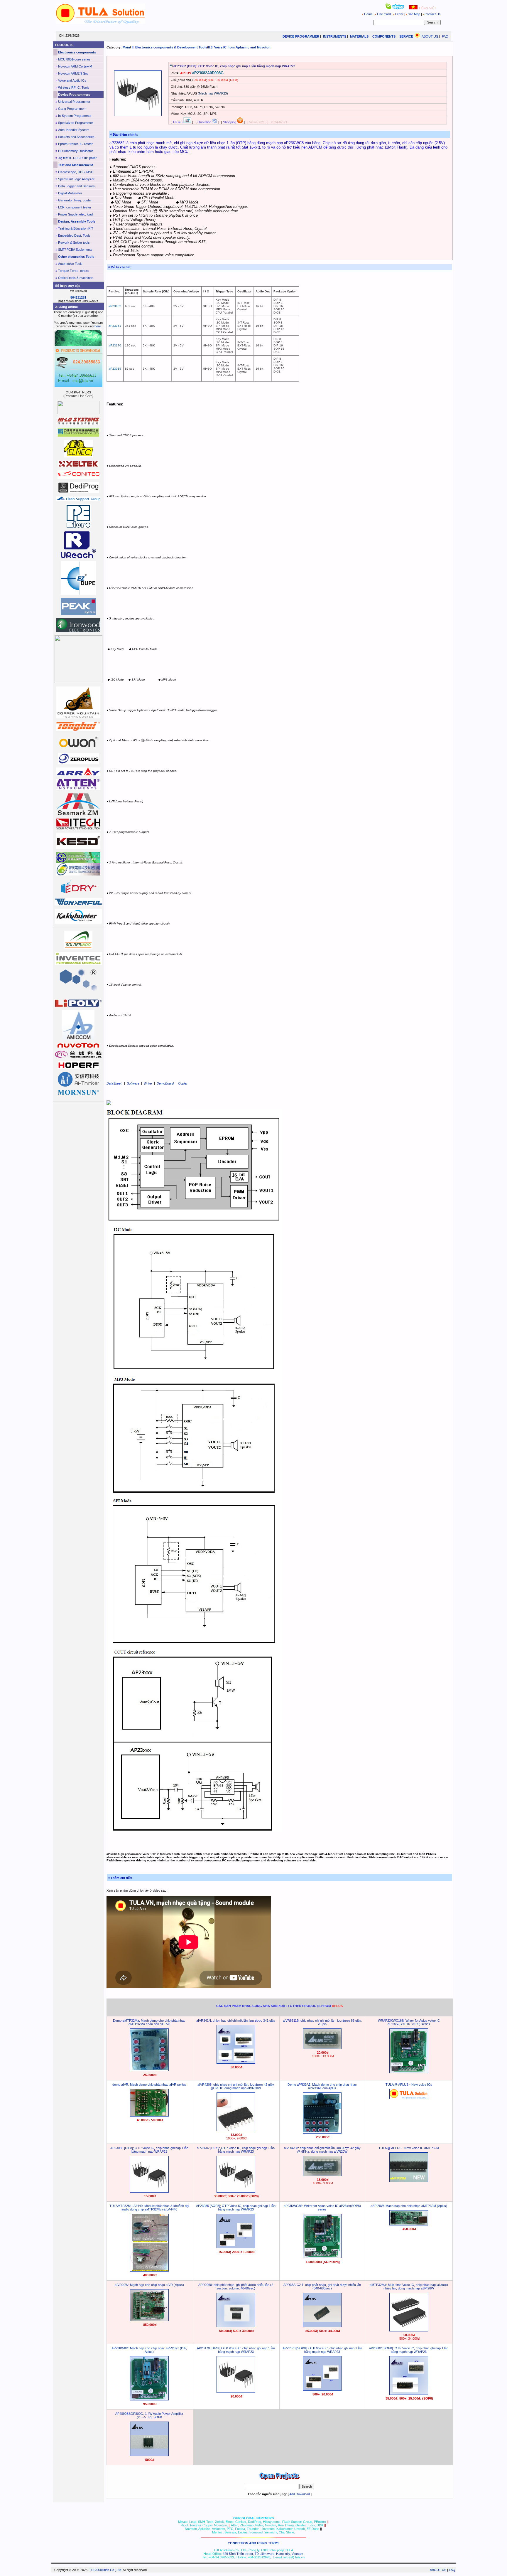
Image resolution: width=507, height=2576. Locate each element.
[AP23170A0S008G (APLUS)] (322, 2390)
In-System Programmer (75, 116)
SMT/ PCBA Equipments (75, 250)
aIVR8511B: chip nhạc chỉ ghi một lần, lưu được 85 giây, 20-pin (322, 2022)
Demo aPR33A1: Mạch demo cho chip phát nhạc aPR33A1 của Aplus (322, 2086)
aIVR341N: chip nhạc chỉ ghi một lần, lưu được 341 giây (236, 2021)
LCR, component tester (75, 207)
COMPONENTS (384, 36)
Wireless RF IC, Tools (74, 87)
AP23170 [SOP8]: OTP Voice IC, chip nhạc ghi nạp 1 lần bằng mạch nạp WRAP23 (322, 2350)
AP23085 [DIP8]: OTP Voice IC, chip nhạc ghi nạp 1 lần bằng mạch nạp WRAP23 (149, 2150)
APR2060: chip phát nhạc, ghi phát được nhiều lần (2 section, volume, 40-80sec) (236, 2287)
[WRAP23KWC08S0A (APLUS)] (322, 2257)
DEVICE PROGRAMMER (301, 36)
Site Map (414, 14)
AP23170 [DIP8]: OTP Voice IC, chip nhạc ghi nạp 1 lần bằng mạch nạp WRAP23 (236, 2350)
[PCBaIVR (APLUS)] (149, 2115)
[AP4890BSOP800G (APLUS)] (149, 2455)
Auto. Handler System (74, 130)
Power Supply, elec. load (75, 214)
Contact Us (432, 14)
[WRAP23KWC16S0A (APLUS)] (409, 2072)
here (98, 326)
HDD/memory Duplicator (76, 151)
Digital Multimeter (70, 193)
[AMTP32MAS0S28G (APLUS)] (409, 2330)
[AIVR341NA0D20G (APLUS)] (236, 2063)
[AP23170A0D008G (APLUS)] (236, 2392)
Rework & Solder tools (74, 243)
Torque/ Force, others (74, 271)
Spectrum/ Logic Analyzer (76, 179)
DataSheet (114, 1083)
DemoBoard (165, 1083)
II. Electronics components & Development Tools (169, 47)
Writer (148, 1083)
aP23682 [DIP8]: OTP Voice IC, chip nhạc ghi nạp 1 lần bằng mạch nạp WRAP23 (236, 2150)
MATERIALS (359, 36)
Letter (399, 14)
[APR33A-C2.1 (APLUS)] (322, 2326)
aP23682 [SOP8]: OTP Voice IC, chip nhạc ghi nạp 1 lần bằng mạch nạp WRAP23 (409, 2350)
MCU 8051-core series (74, 59)
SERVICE (406, 36)
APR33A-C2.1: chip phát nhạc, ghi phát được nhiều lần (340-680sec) (322, 2287)
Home (368, 14)
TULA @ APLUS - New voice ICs (409, 2085)
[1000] (100, 23)
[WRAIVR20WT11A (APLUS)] (149, 2320)
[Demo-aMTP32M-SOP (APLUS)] (149, 2070)
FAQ (445, 36)
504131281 (78, 297)
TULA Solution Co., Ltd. (106, 2570)
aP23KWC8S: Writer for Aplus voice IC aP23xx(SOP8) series (322, 2208)
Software (133, 1083)
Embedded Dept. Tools (74, 235)
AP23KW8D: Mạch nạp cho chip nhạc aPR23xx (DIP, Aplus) (149, 2350)
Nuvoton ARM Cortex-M (75, 66)
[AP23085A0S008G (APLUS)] (236, 2247)
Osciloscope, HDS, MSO (76, 172)
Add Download (300, 2494)
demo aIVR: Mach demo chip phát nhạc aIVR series (149, 2085)
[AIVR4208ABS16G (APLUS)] (236, 2130)
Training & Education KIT (76, 228)
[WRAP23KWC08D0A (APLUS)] (149, 2399)
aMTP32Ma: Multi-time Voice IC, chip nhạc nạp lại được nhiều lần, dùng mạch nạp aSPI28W (409, 2287)
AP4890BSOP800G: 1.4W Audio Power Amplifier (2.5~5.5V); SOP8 (149, 2415)
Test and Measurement (76, 165)
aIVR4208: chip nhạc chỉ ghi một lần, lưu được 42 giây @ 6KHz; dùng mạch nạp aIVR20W (236, 2086)
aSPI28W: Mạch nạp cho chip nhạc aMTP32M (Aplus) (409, 2206)
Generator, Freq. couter (75, 200)
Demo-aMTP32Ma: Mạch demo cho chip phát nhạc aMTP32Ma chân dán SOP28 (149, 2022)
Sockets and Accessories (76, 137)
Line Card (384, 14)
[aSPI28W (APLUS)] (409, 2224)
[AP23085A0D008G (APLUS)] (149, 2191)
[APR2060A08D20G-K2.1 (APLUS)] (236, 2326)
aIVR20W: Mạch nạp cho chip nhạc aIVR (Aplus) (149, 2285)
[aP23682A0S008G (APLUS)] (409, 2394)
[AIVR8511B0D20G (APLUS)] (322, 2048)
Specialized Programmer (76, 123)
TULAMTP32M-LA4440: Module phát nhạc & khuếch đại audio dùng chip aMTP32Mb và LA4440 (149, 2208)
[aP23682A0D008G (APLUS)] (236, 2191)
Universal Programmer (74, 102)
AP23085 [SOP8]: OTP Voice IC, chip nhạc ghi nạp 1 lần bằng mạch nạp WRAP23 (236, 2208)
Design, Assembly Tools (77, 221)
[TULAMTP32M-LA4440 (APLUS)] (149, 2270)
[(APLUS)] (409, 2098)
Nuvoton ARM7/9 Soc (73, 73)
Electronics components (77, 52)
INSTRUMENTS (335, 36)
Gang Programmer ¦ (72, 109)
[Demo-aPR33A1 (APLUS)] (322, 2132)
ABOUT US (430, 36)
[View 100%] (138, 115)
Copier (183, 1083)
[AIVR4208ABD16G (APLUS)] (322, 2175)
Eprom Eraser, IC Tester (75, 144)
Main (126, 47)
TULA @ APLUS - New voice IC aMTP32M (409, 2148)
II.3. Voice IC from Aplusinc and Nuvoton (239, 47)
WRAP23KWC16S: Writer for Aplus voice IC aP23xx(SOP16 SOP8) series (409, 2022)
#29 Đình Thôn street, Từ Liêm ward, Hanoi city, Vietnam (263, 2554)
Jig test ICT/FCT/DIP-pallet (77, 158)
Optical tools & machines (76, 278)
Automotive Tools (70, 264)
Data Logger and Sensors (76, 186)
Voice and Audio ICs (72, 80)
